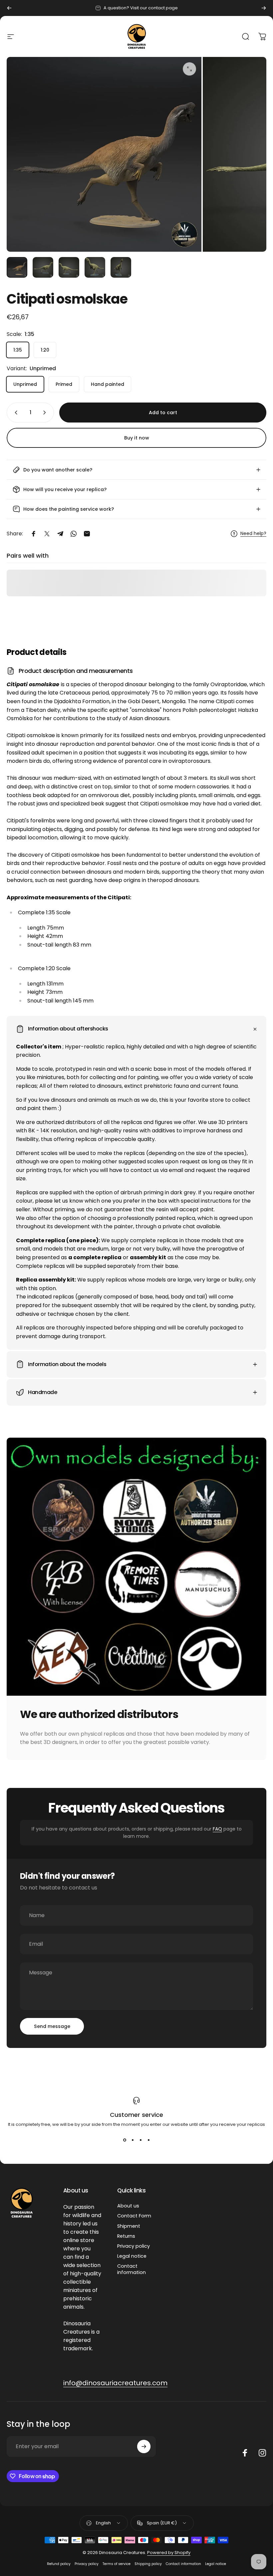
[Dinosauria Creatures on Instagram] (262, 2453)
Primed (64, 384)
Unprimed (25, 384)
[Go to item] (17, 267)
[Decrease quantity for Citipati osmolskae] (15, 413)
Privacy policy (134, 2246)
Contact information (132, 2269)
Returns (126, 2236)
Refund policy (59, 2564)
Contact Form (134, 2216)
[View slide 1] (125, 2140)
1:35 (18, 350)
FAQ (217, 1829)
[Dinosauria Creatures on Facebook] (245, 2453)
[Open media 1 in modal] (189, 69)
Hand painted (108, 384)
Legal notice (132, 2256)
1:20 (45, 350)
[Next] (264, 8)
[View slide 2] (133, 2140)
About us (128, 2206)
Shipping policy (148, 2564)
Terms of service (117, 2564)
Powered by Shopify (169, 2553)
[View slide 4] (148, 2140)
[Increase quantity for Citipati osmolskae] (46, 413)
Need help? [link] (253, 534)
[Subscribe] (144, 2446)
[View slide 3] (140, 2140)
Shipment (129, 2226)
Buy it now (137, 438)
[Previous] (9, 8)
